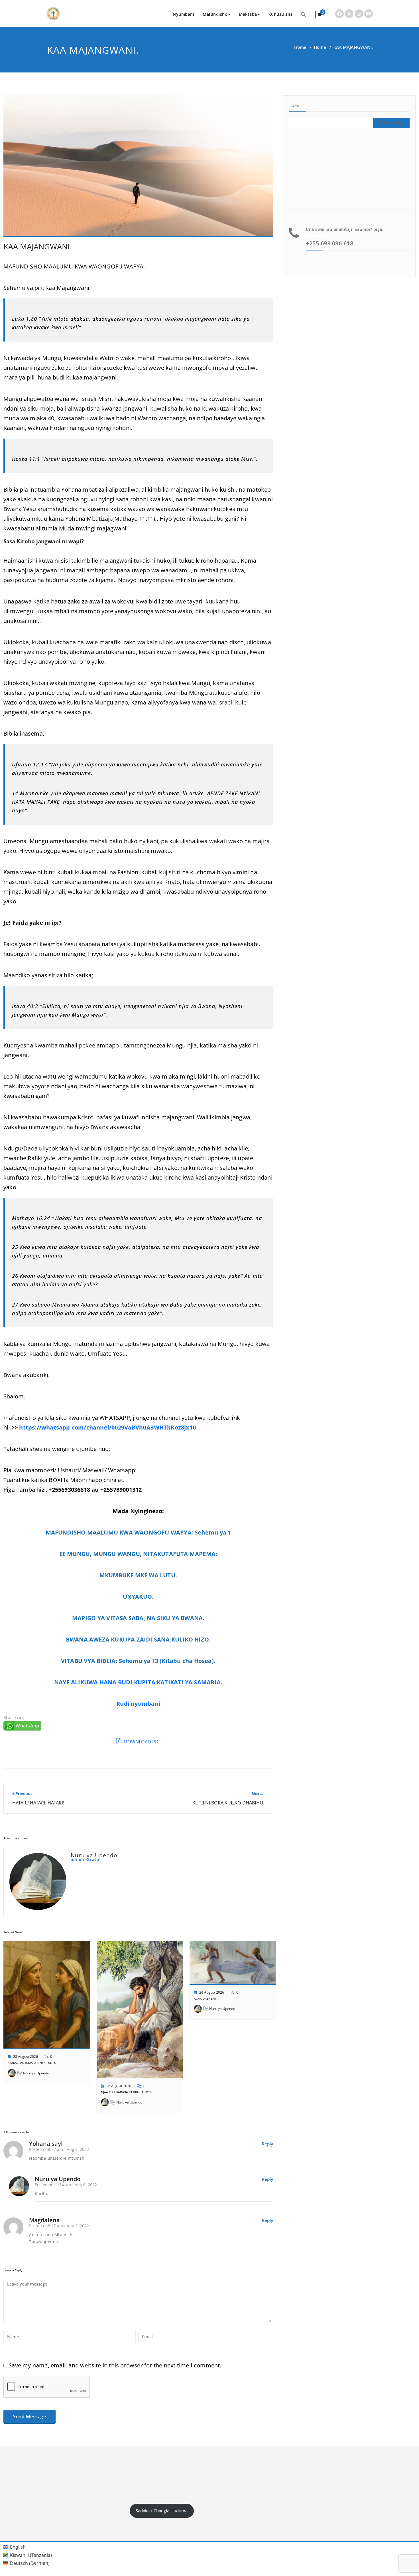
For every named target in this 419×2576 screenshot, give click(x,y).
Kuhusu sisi (280, 14)
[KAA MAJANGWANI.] (138, 169)
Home (300, 47)
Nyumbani (183, 14)
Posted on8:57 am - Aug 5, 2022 (59, 2149)
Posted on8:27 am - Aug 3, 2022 (59, 2226)
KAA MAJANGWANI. (38, 246)
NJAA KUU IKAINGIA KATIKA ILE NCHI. (127, 2092)
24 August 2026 (212, 1992)
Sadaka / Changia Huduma (162, 2511)
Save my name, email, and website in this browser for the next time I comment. (115, 2365)
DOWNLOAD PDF (142, 1742)
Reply (267, 2144)
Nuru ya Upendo (36, 2073)
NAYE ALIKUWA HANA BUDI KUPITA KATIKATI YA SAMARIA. (138, 1682)
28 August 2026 (26, 2057)
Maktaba (248, 14)
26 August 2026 (119, 2086)
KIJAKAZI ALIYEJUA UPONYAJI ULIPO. (32, 2063)
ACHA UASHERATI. (207, 1998)
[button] (304, 14)
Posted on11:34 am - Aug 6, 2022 (66, 2185)
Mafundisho (215, 14)
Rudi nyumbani (138, 1704)
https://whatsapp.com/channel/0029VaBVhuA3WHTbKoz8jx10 (107, 1427)
